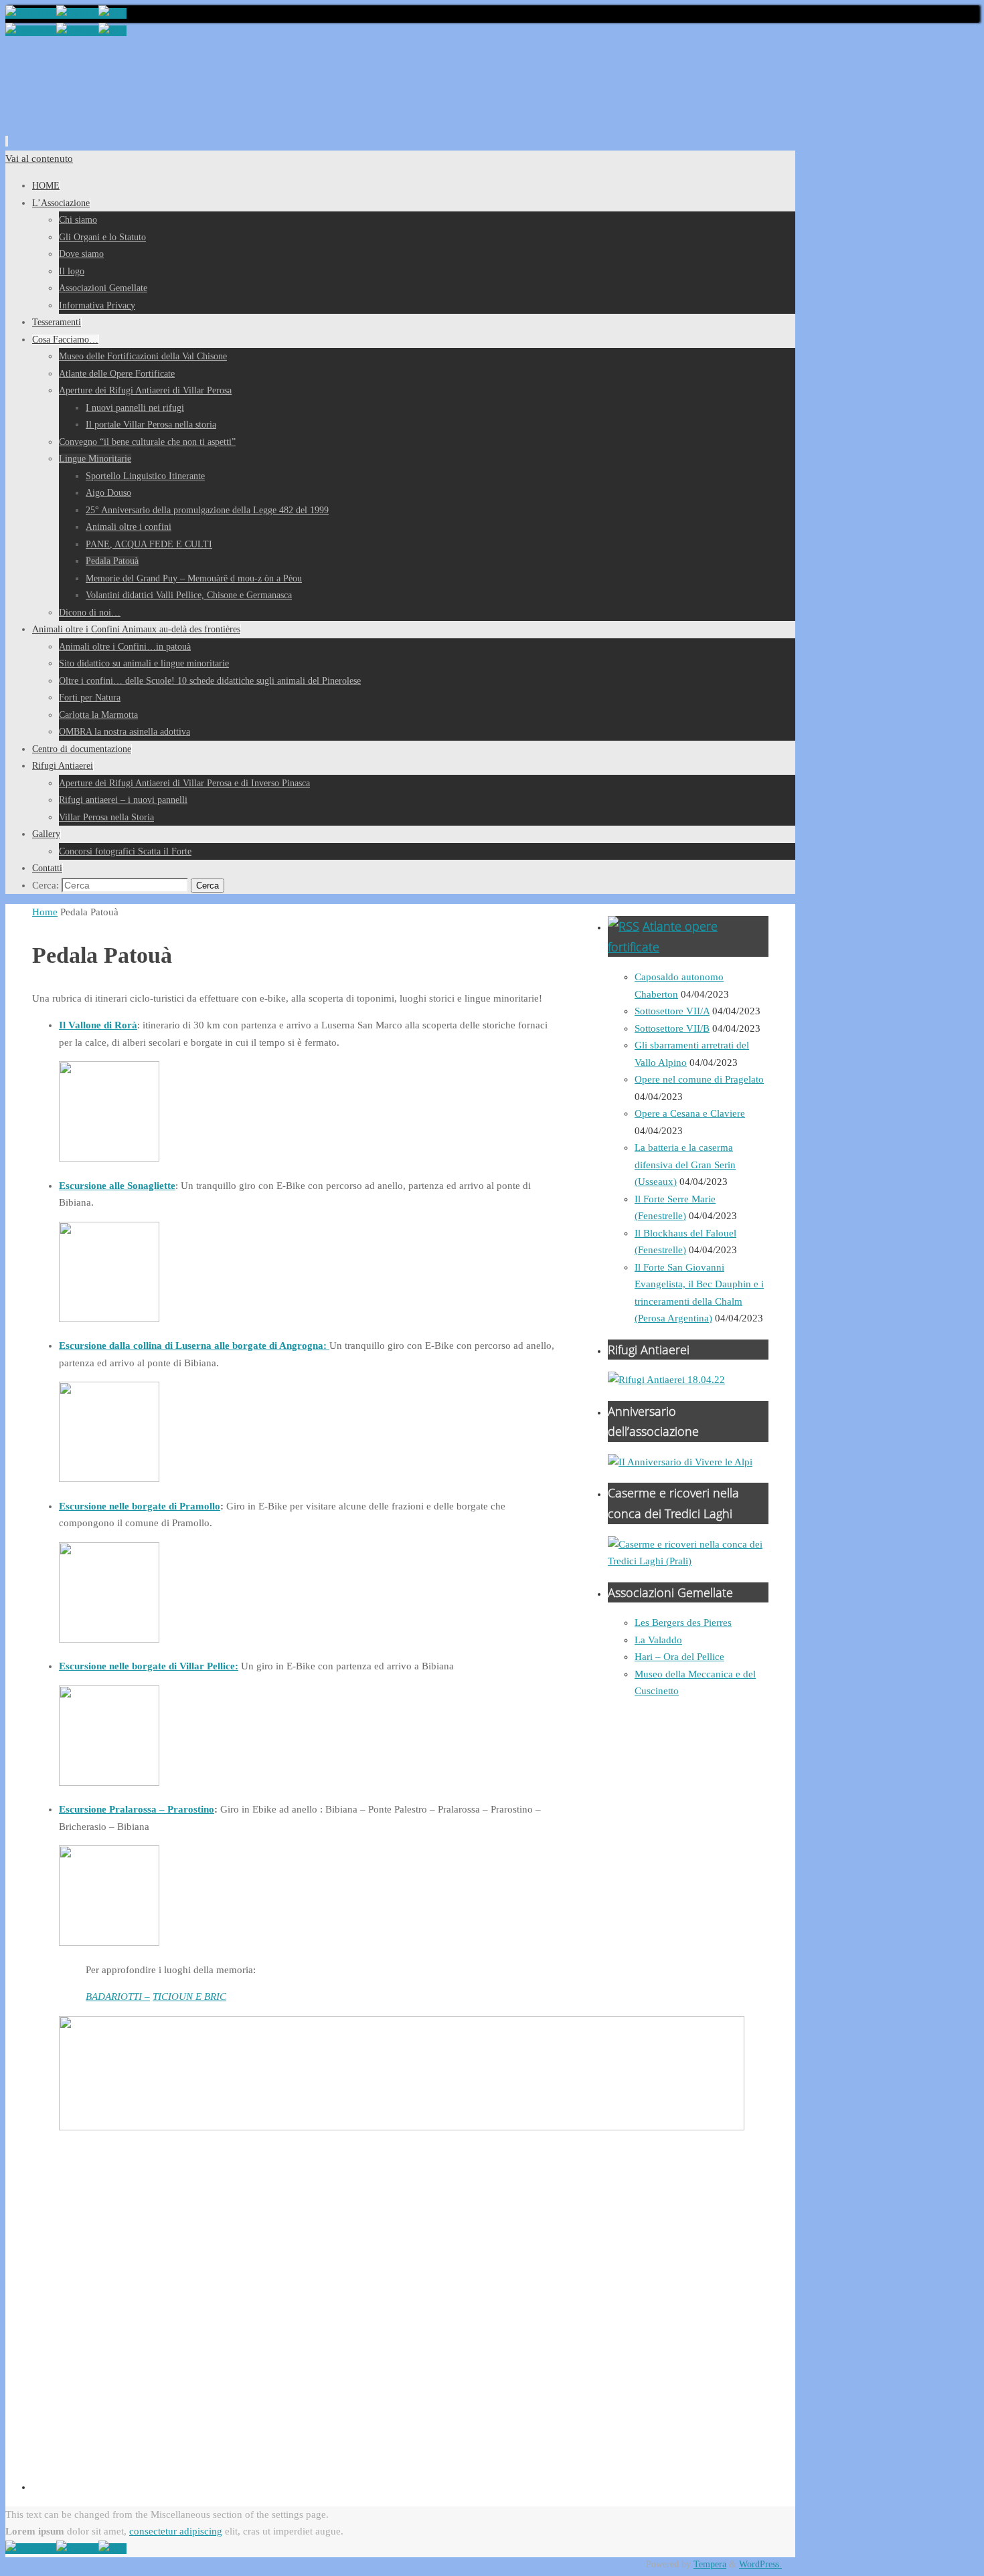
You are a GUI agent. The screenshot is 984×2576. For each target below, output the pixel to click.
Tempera (710, 2564)
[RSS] (112, 13)
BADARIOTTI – (118, 1997)
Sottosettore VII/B (672, 1028)
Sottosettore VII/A (672, 1011)
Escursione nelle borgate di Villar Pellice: (149, 1666)
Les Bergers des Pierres (683, 1623)
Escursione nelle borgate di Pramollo (140, 1506)
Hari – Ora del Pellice (679, 1657)
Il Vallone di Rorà (98, 1025)
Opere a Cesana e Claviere (690, 1113)
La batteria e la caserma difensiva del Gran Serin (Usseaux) (685, 1165)
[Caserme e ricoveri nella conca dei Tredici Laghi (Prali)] (688, 1561)
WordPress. (760, 2564)
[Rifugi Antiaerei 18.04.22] (666, 1380)
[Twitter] (77, 13)
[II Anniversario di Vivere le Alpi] (680, 1462)
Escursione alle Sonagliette (117, 1186)
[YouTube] (31, 13)
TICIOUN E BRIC (189, 1997)
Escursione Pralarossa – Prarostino (137, 1809)
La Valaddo (658, 1640)
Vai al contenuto (39, 159)
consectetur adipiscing (176, 2531)
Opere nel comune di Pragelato (699, 1079)
